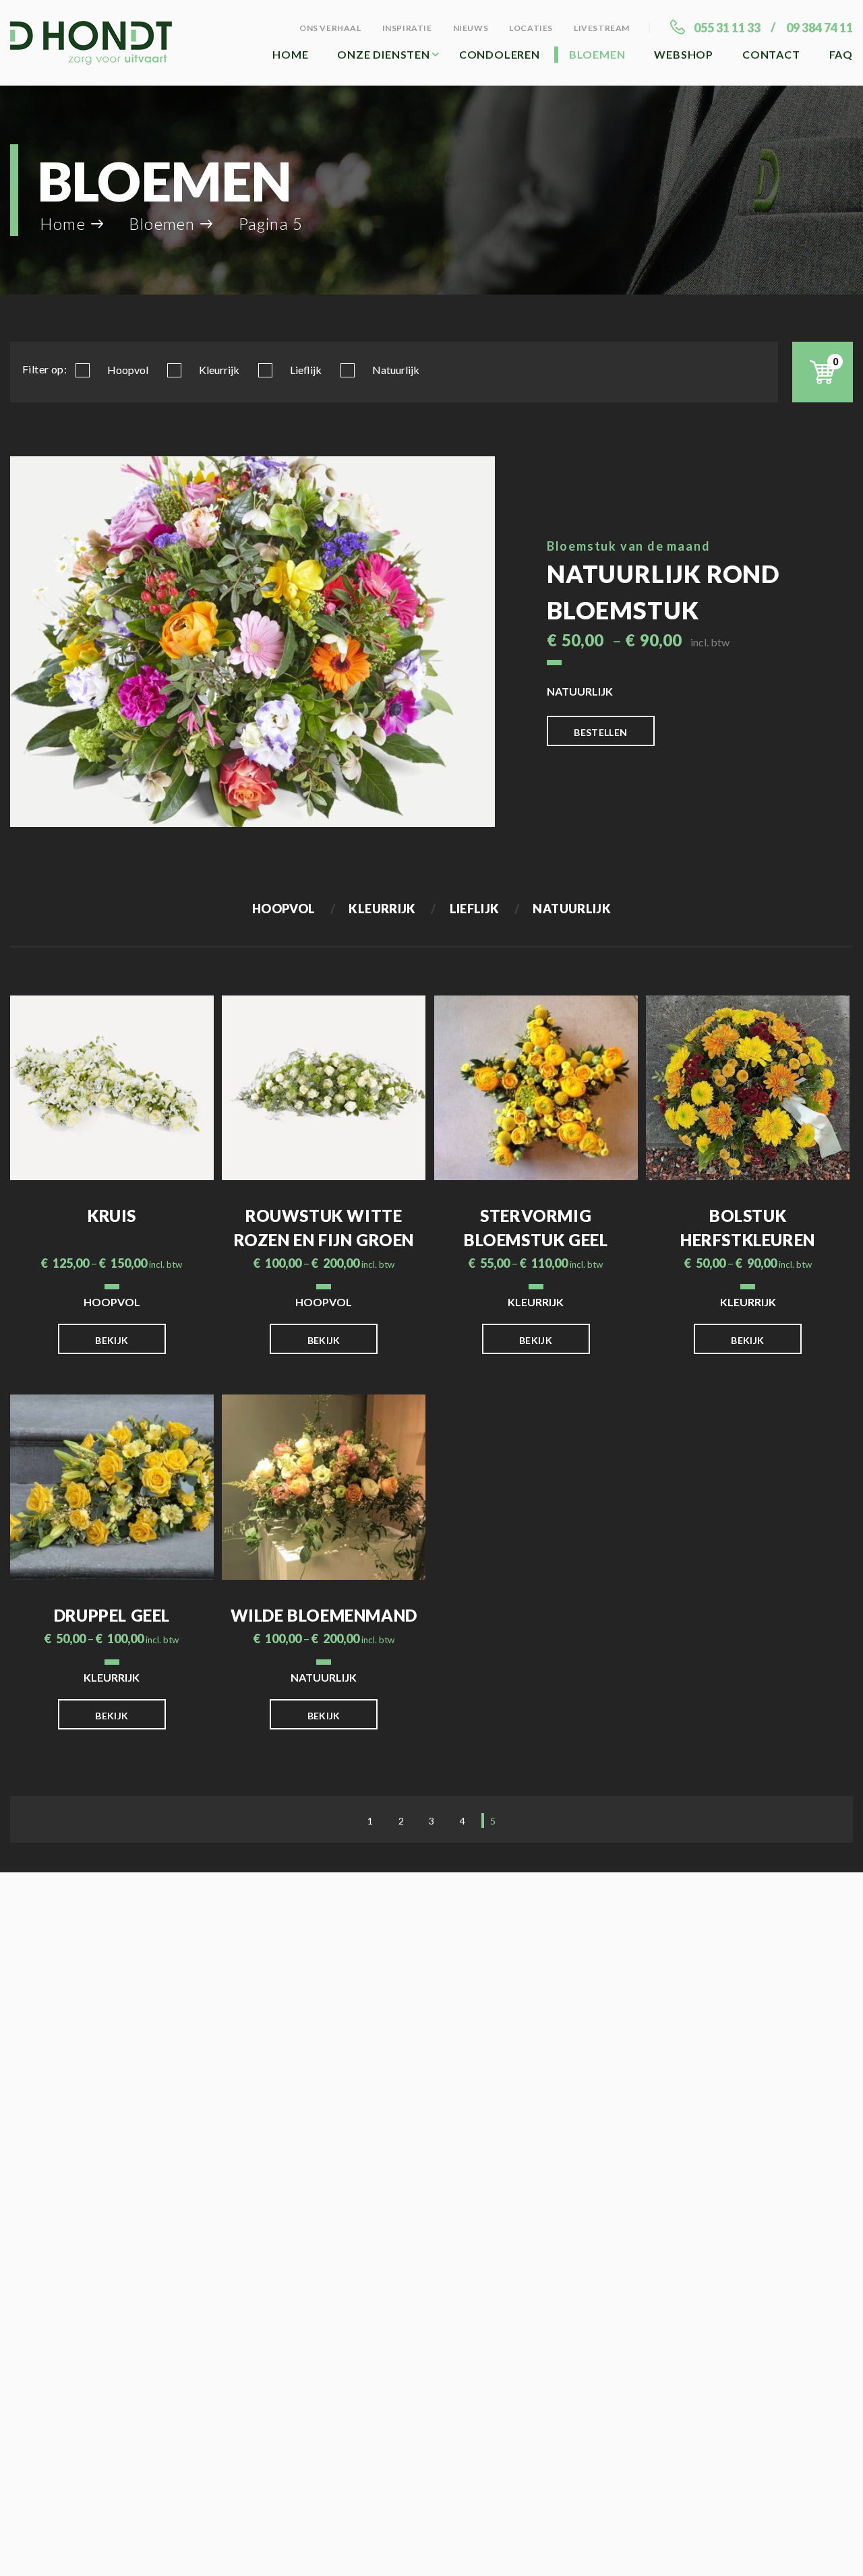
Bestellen (600, 732)
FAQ (841, 54)
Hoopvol (128, 370)
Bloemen (597, 54)
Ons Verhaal (330, 28)
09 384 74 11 (820, 28)
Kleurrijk (219, 370)
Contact (771, 54)
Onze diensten (383, 54)
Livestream (602, 28)
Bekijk (112, 1340)
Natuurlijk (396, 370)
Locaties (531, 28)
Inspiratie (407, 28)
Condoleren (500, 54)
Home (290, 54)
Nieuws (471, 28)
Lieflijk (306, 370)
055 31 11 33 (727, 28)
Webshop (684, 54)
